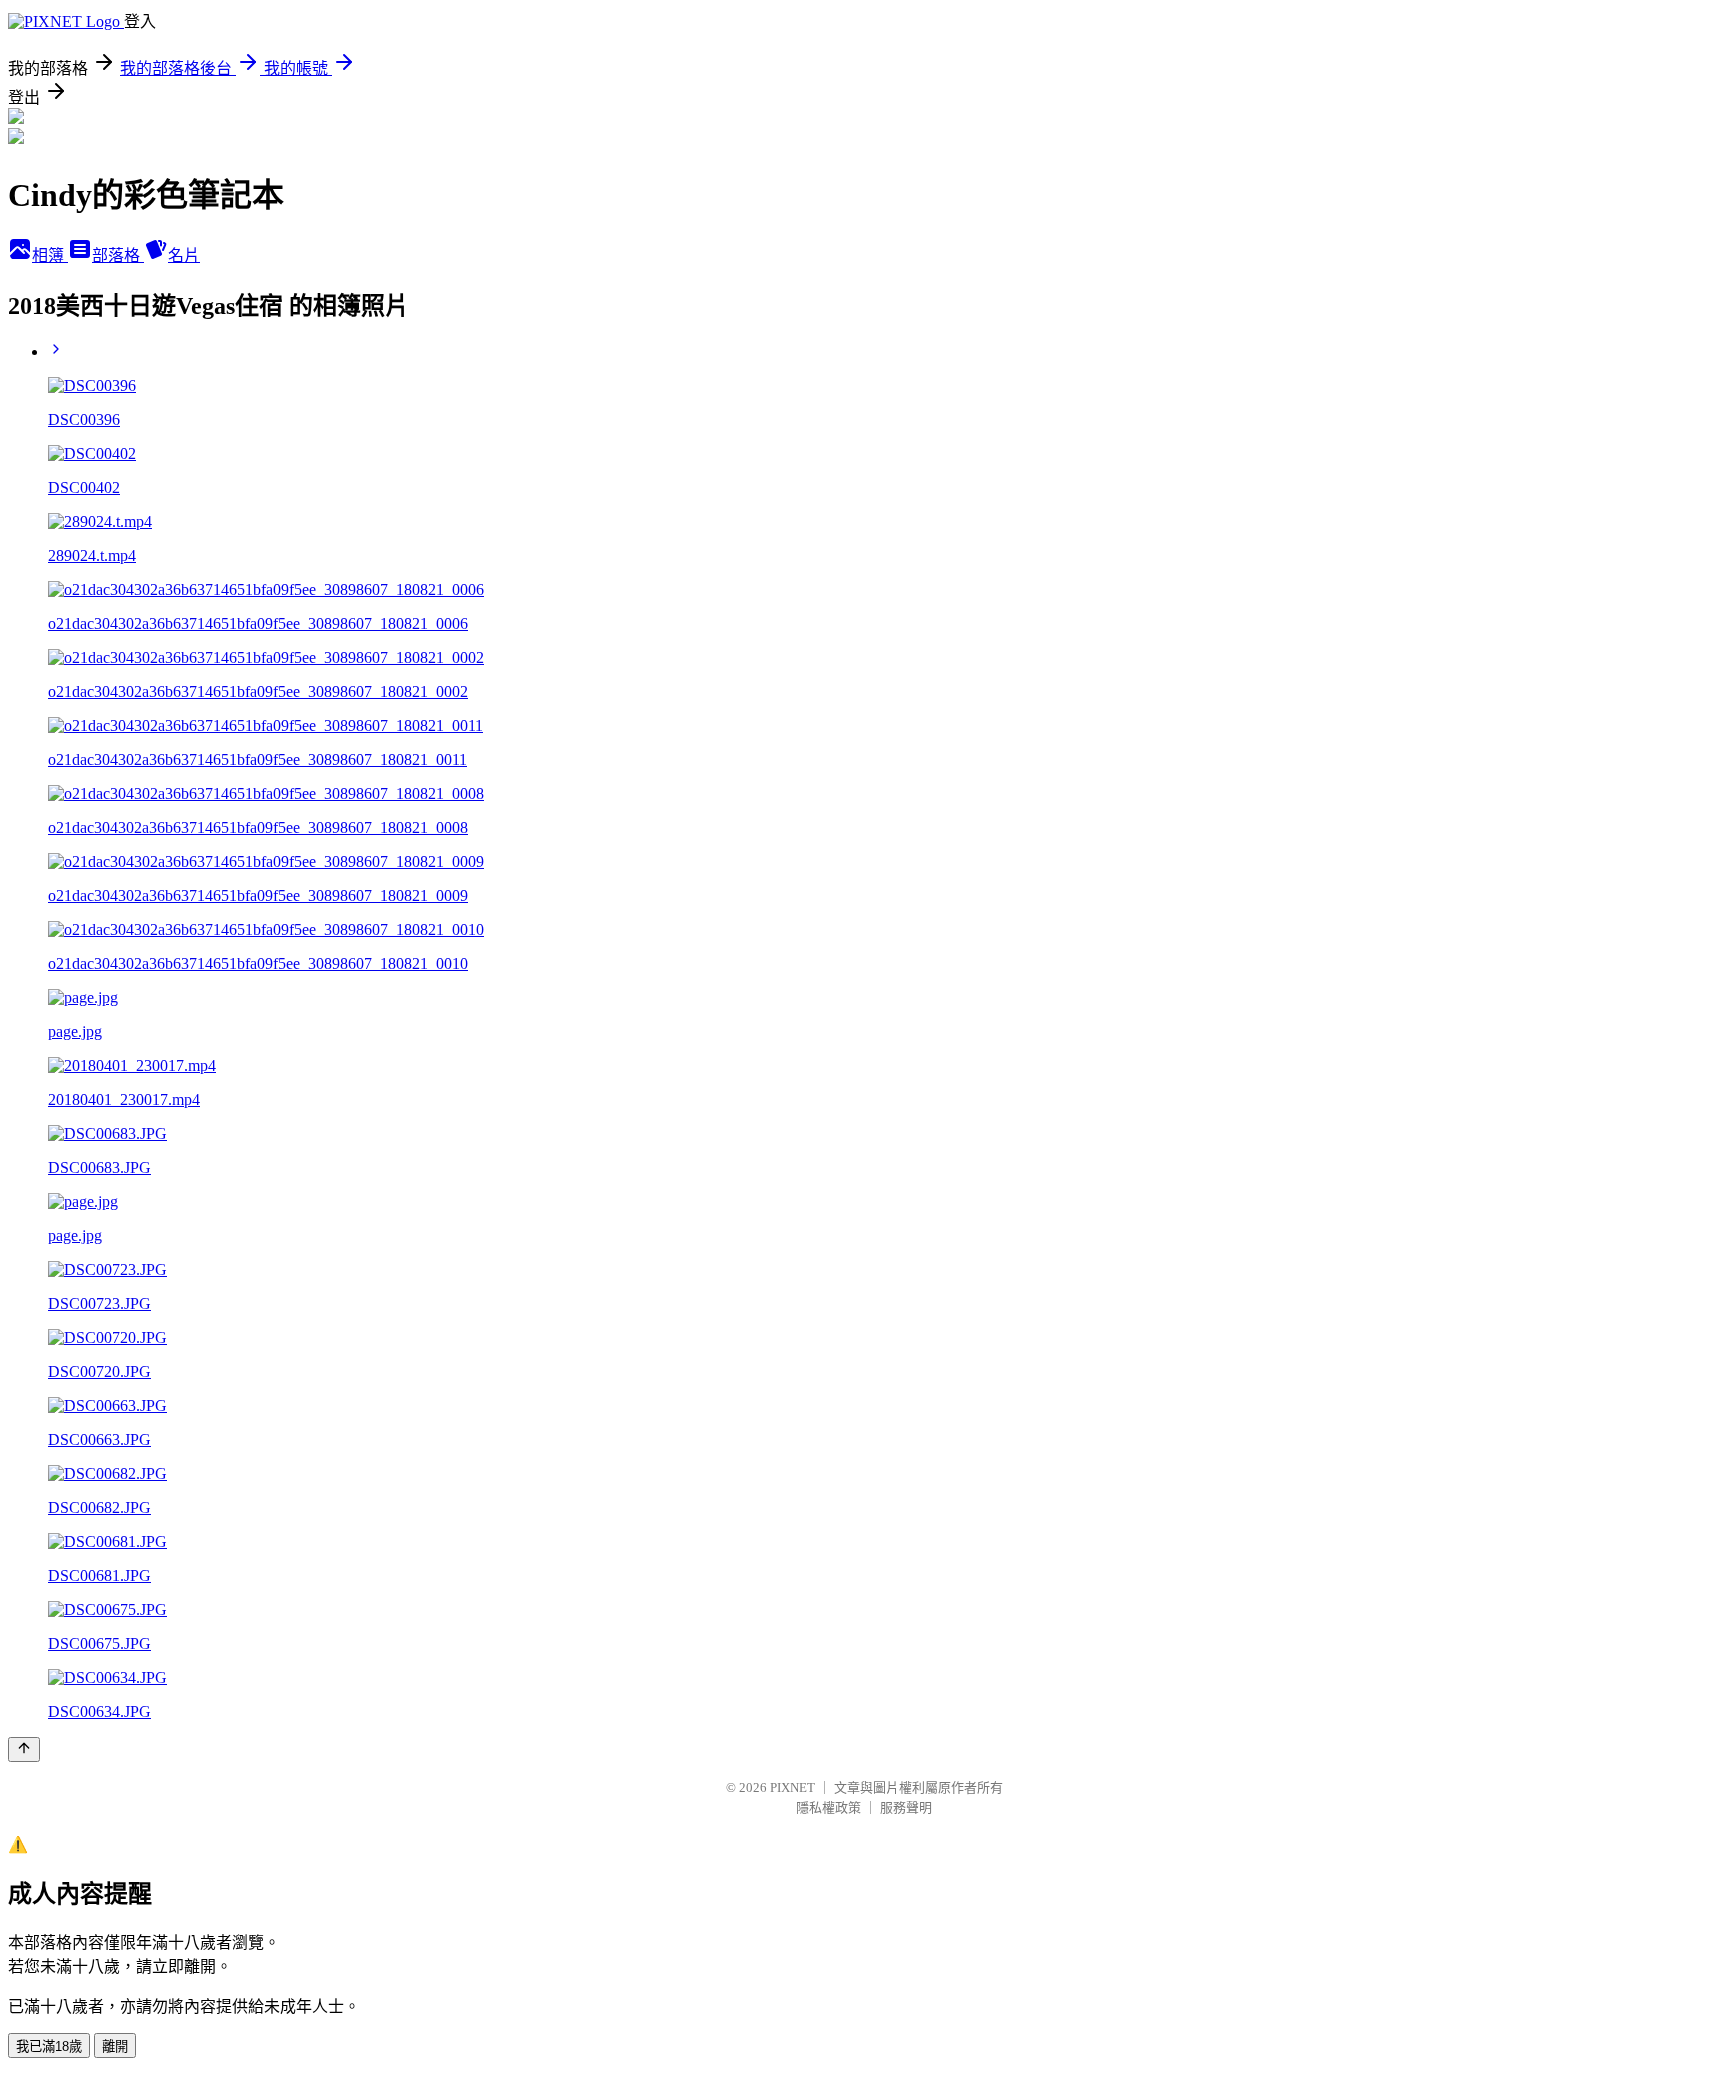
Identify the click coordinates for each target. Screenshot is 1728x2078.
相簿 (50, 255)
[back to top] (24, 1749)
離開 (115, 2046)
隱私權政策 (828, 1807)
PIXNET (792, 1787)
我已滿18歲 (49, 2046)
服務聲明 (906, 1807)
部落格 (118, 255)
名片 (184, 255)
